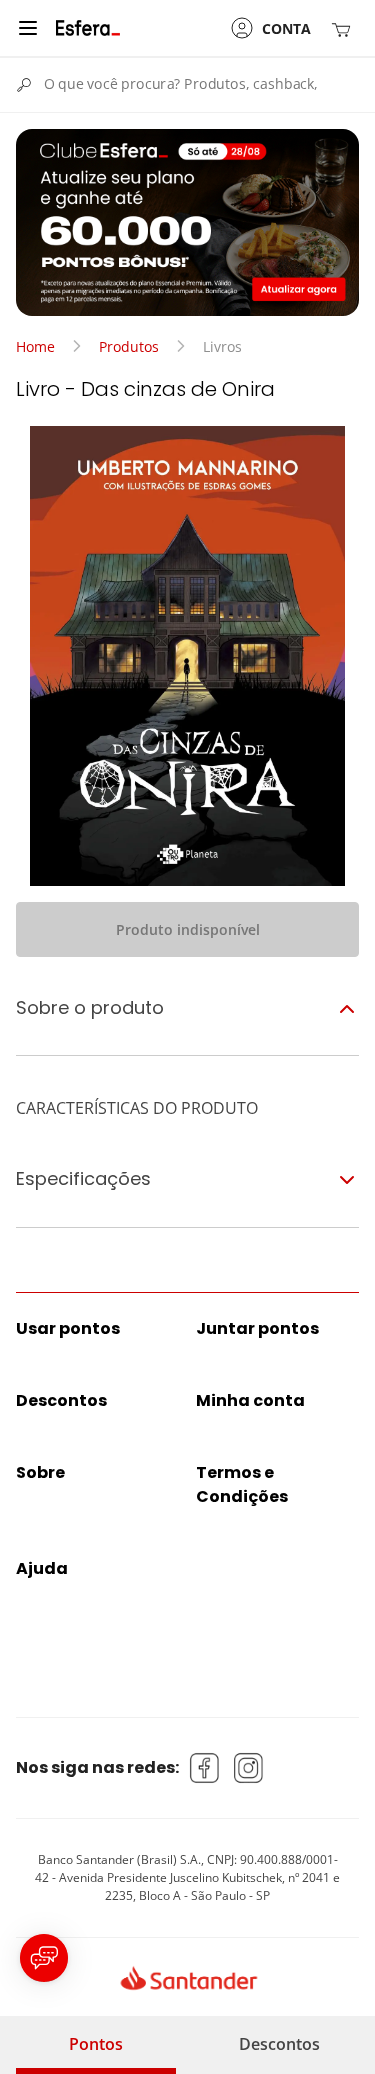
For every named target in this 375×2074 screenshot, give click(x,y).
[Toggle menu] (28, 28)
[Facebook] (205, 1768)
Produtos (129, 346)
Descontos (279, 2044)
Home (35, 346)
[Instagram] (249, 1768)
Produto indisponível (188, 929)
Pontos (96, 2044)
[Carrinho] (345, 28)
